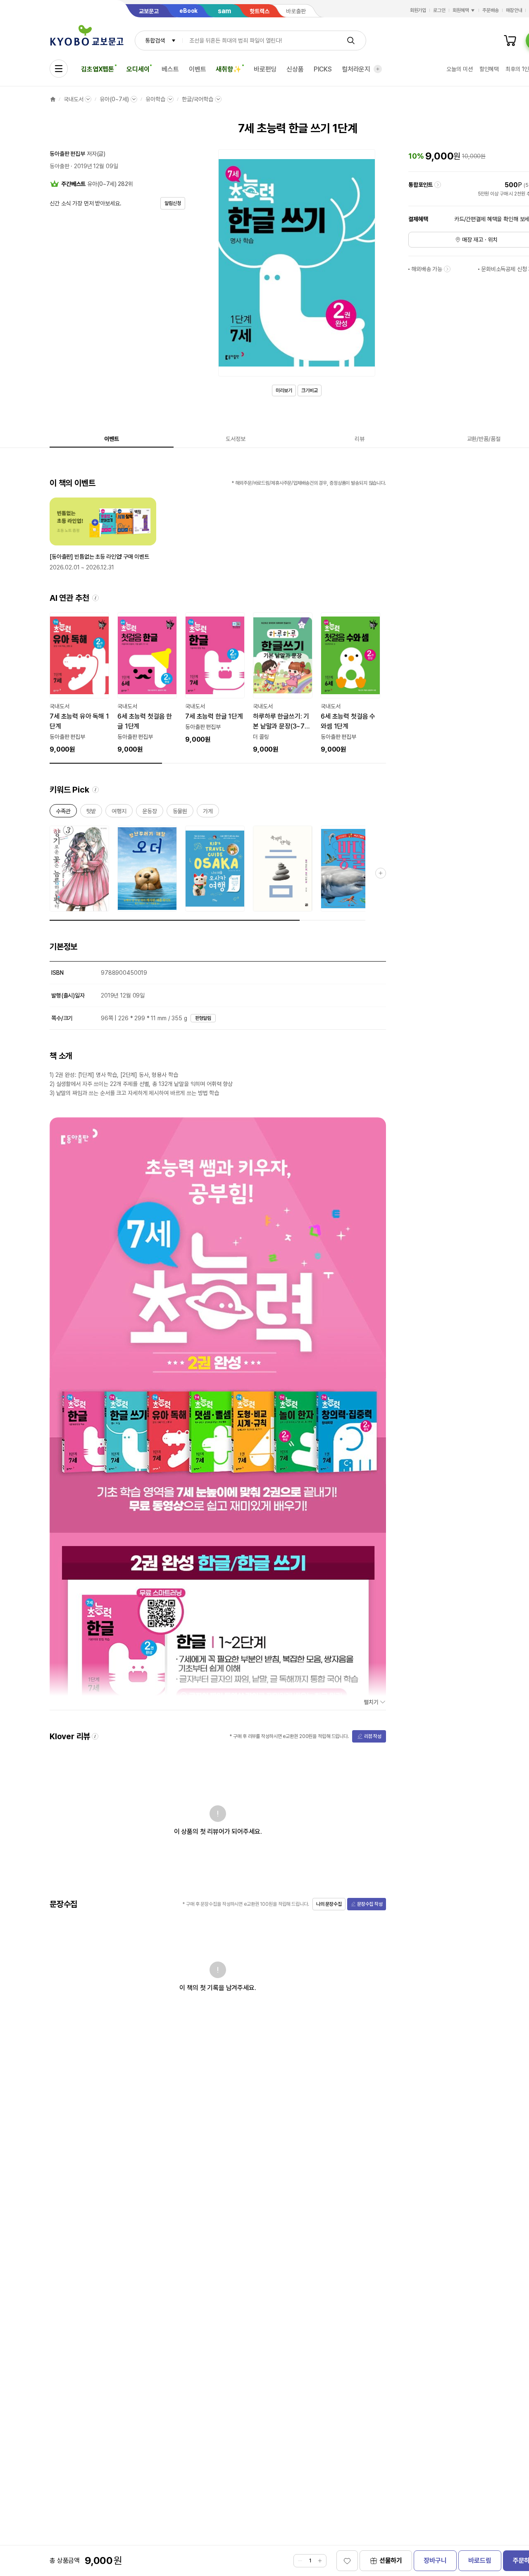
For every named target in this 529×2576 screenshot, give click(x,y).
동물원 (180, 813)
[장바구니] (510, 40)
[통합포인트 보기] (438, 185)
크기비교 (310, 390)
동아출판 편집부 (67, 154)
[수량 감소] (300, 2561)
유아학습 (155, 99)
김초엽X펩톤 (98, 69)
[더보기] (378, 69)
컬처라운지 (356, 69)
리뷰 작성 (373, 1736)
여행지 (119, 813)
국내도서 (73, 99)
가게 (208, 813)
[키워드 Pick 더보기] (381, 873)
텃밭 (91, 813)
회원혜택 (461, 10)
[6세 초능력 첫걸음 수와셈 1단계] (350, 683)
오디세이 (138, 69)
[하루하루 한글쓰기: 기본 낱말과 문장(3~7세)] (283, 683)
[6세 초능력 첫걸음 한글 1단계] (147, 683)
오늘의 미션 (459, 69)
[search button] (351, 40)
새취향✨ (228, 69)
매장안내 (514, 10)
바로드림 (480, 2561)
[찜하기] (347, 2561)
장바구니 (435, 2561)
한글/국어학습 (198, 99)
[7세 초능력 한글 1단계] (215, 679)
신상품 (295, 69)
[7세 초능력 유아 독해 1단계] (79, 683)
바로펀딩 (265, 69)
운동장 (150, 813)
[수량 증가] (320, 2561)
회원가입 (418, 10)
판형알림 (203, 1018)
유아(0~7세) (114, 99)
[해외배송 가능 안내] (447, 269)
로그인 (439, 10)
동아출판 (59, 166)
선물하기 (391, 2561)
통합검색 (155, 40)
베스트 (170, 69)
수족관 (63, 813)
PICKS (323, 69)
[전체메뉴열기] (59, 69)
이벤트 (198, 69)
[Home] (53, 99)
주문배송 (491, 10)
